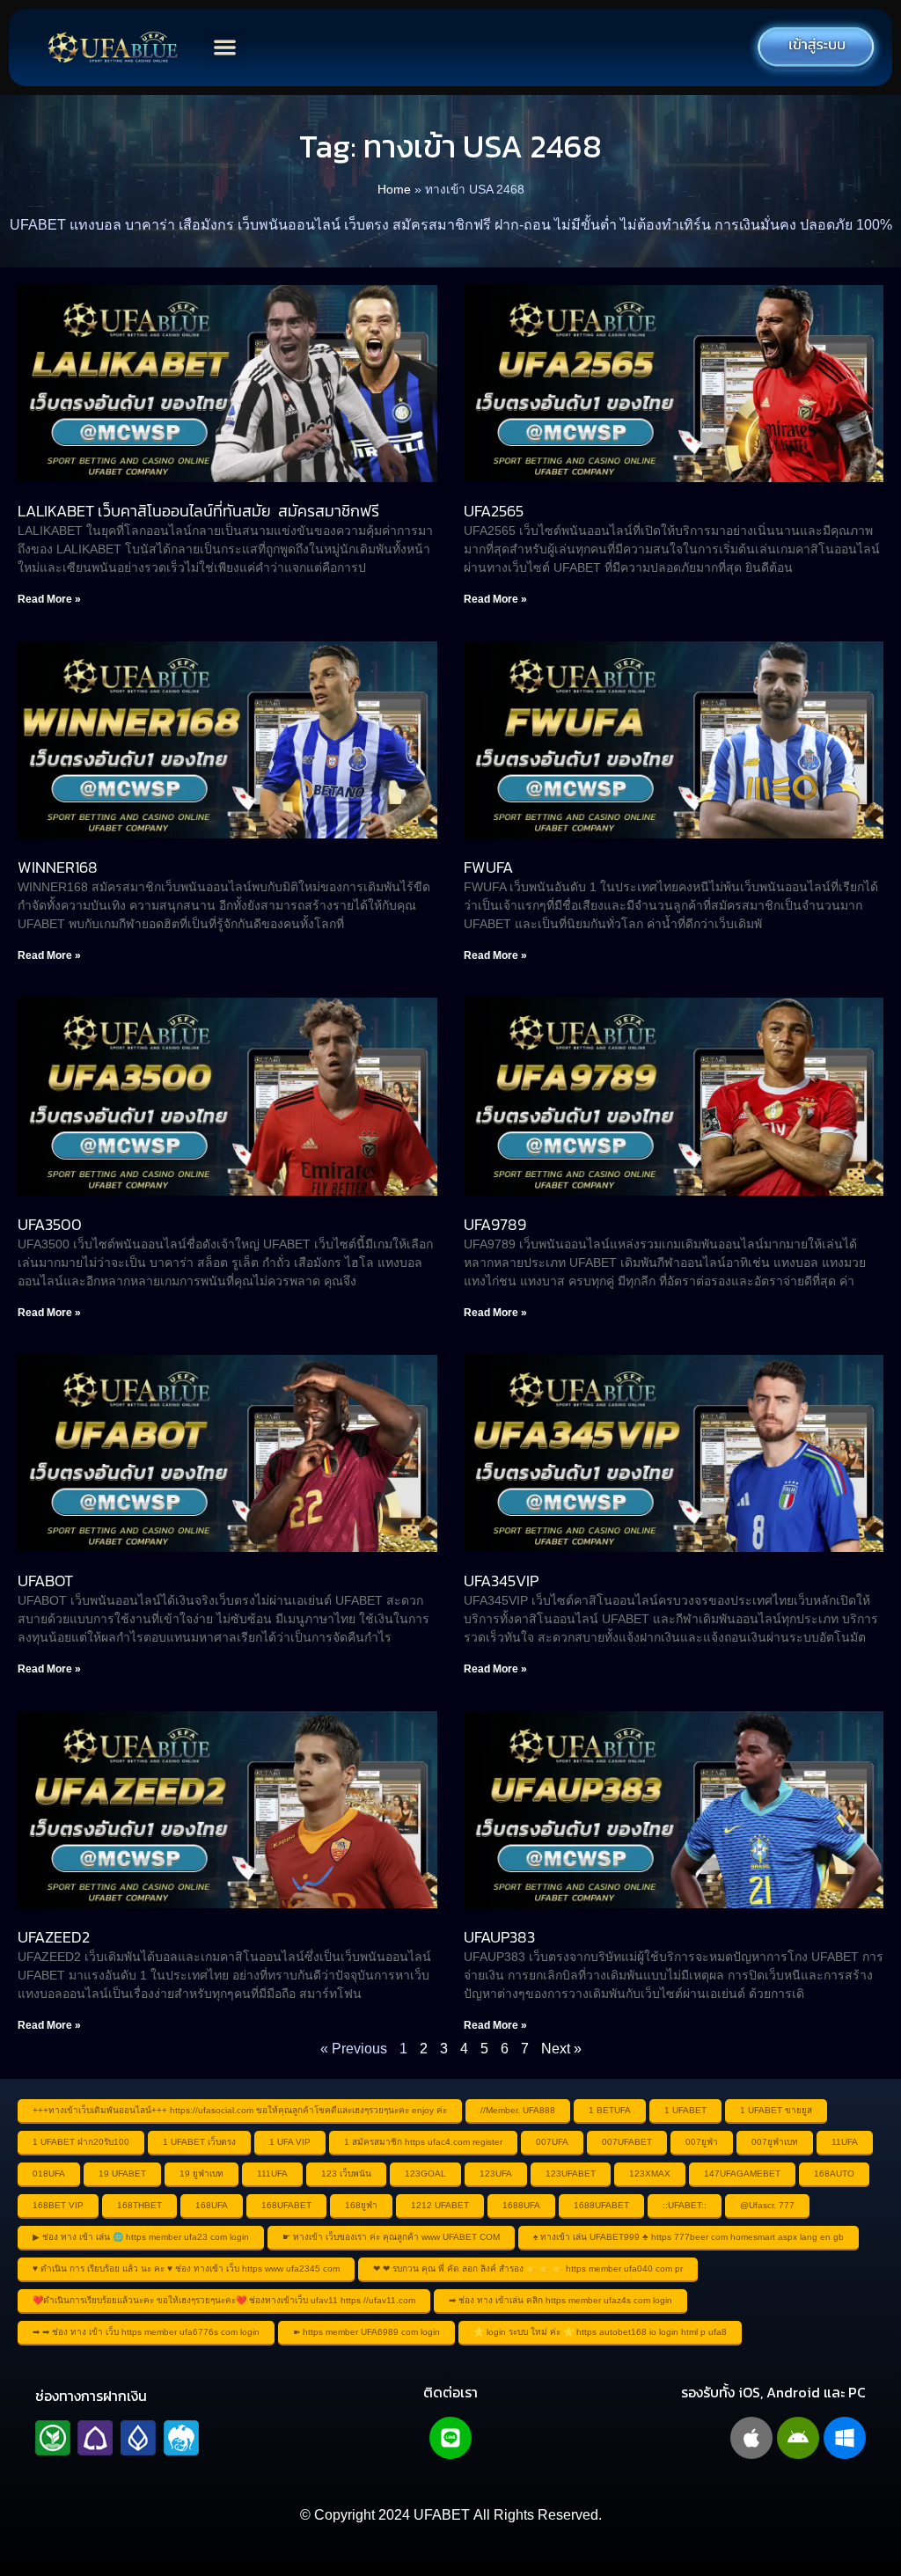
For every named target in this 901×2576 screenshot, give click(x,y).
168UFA (212, 2205)
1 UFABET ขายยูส (776, 2110)
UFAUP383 (499, 1937)
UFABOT (45, 1581)
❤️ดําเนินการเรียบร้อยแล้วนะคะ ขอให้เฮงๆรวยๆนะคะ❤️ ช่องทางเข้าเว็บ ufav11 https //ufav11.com (224, 2300)
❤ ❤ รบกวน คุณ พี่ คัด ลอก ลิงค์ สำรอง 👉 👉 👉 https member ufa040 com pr (528, 2269)
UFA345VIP (501, 1581)
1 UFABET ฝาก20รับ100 (81, 2142)
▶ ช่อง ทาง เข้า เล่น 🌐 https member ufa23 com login (141, 2237)
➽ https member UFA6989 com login (366, 2332)
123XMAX (650, 2173)
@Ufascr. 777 (767, 2205)
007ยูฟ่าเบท (775, 2142)
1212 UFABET (440, 2205)
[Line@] (450, 2438)
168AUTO (834, 2173)
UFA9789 (495, 1224)
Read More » (49, 599)
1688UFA (521, 2205)
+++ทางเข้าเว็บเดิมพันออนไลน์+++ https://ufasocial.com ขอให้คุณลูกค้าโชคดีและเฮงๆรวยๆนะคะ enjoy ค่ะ (240, 2110)
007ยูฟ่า (702, 2142)
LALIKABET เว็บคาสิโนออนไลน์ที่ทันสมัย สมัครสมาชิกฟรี (198, 511)
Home (394, 190)
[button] (225, 48)
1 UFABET (685, 2110)
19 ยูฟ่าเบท (201, 2173)
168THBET (139, 2205)
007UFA (552, 2142)
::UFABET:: (685, 2205)
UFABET (442, 2515)
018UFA (49, 2173)
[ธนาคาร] (117, 2438)
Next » (561, 2049)
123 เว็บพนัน (346, 2173)
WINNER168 (58, 867)
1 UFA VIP (290, 2142)
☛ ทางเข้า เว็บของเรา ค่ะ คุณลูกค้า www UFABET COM (391, 2237)
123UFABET (571, 2173)
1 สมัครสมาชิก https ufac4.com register (423, 2142)
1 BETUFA (610, 2110)
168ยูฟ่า (361, 2205)
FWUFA (488, 867)
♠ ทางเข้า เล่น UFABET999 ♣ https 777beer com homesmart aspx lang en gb (689, 2237)
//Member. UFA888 (518, 2110)
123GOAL (425, 2173)
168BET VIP (58, 2205)
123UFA (496, 2173)
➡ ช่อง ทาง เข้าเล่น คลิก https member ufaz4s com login (560, 2300)
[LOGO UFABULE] (113, 48)
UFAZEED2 (54, 1937)
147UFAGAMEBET (742, 2173)
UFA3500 (50, 1224)
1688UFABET (601, 2205)
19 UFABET (122, 2173)
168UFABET (286, 2205)
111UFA (272, 2173)
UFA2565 (494, 511)
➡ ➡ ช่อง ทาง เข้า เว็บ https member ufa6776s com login (146, 2332)
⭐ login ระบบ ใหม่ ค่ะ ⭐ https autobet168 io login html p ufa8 (600, 2332)
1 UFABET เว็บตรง (199, 2142)
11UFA (845, 2142)
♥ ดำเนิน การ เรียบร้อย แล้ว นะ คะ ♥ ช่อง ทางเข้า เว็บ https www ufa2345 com (186, 2269)
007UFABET (627, 2142)
